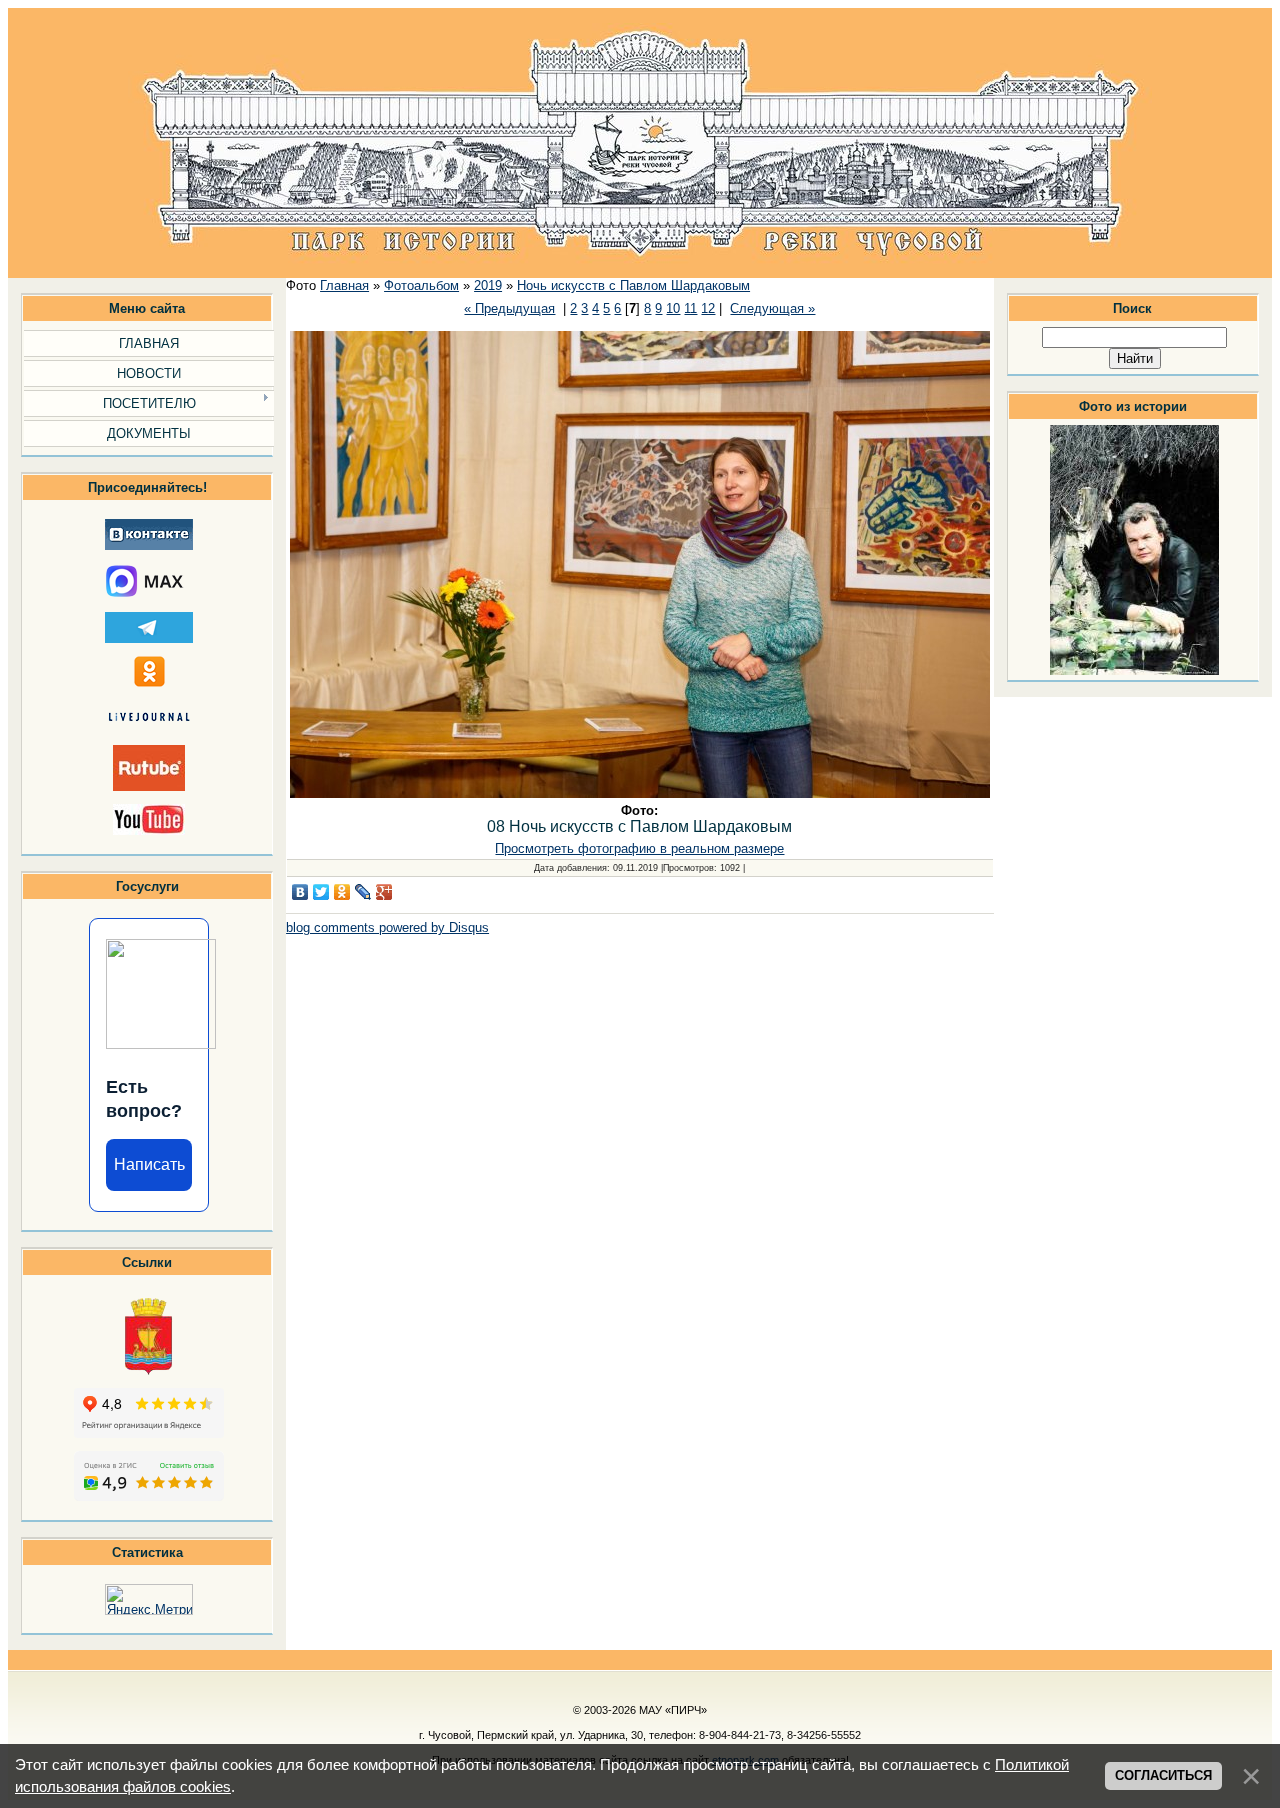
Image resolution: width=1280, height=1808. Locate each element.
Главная (344, 285)
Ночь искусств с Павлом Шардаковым (633, 285)
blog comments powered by (387, 927)
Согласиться (1163, 1775)
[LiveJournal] (363, 892)
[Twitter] (321, 892)
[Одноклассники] (342, 892)
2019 (488, 285)
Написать (149, 1164)
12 (708, 308)
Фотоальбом (421, 285)
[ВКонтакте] (300, 892)
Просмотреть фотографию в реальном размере (639, 848)
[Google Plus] (384, 892)
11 (690, 308)
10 (673, 308)
